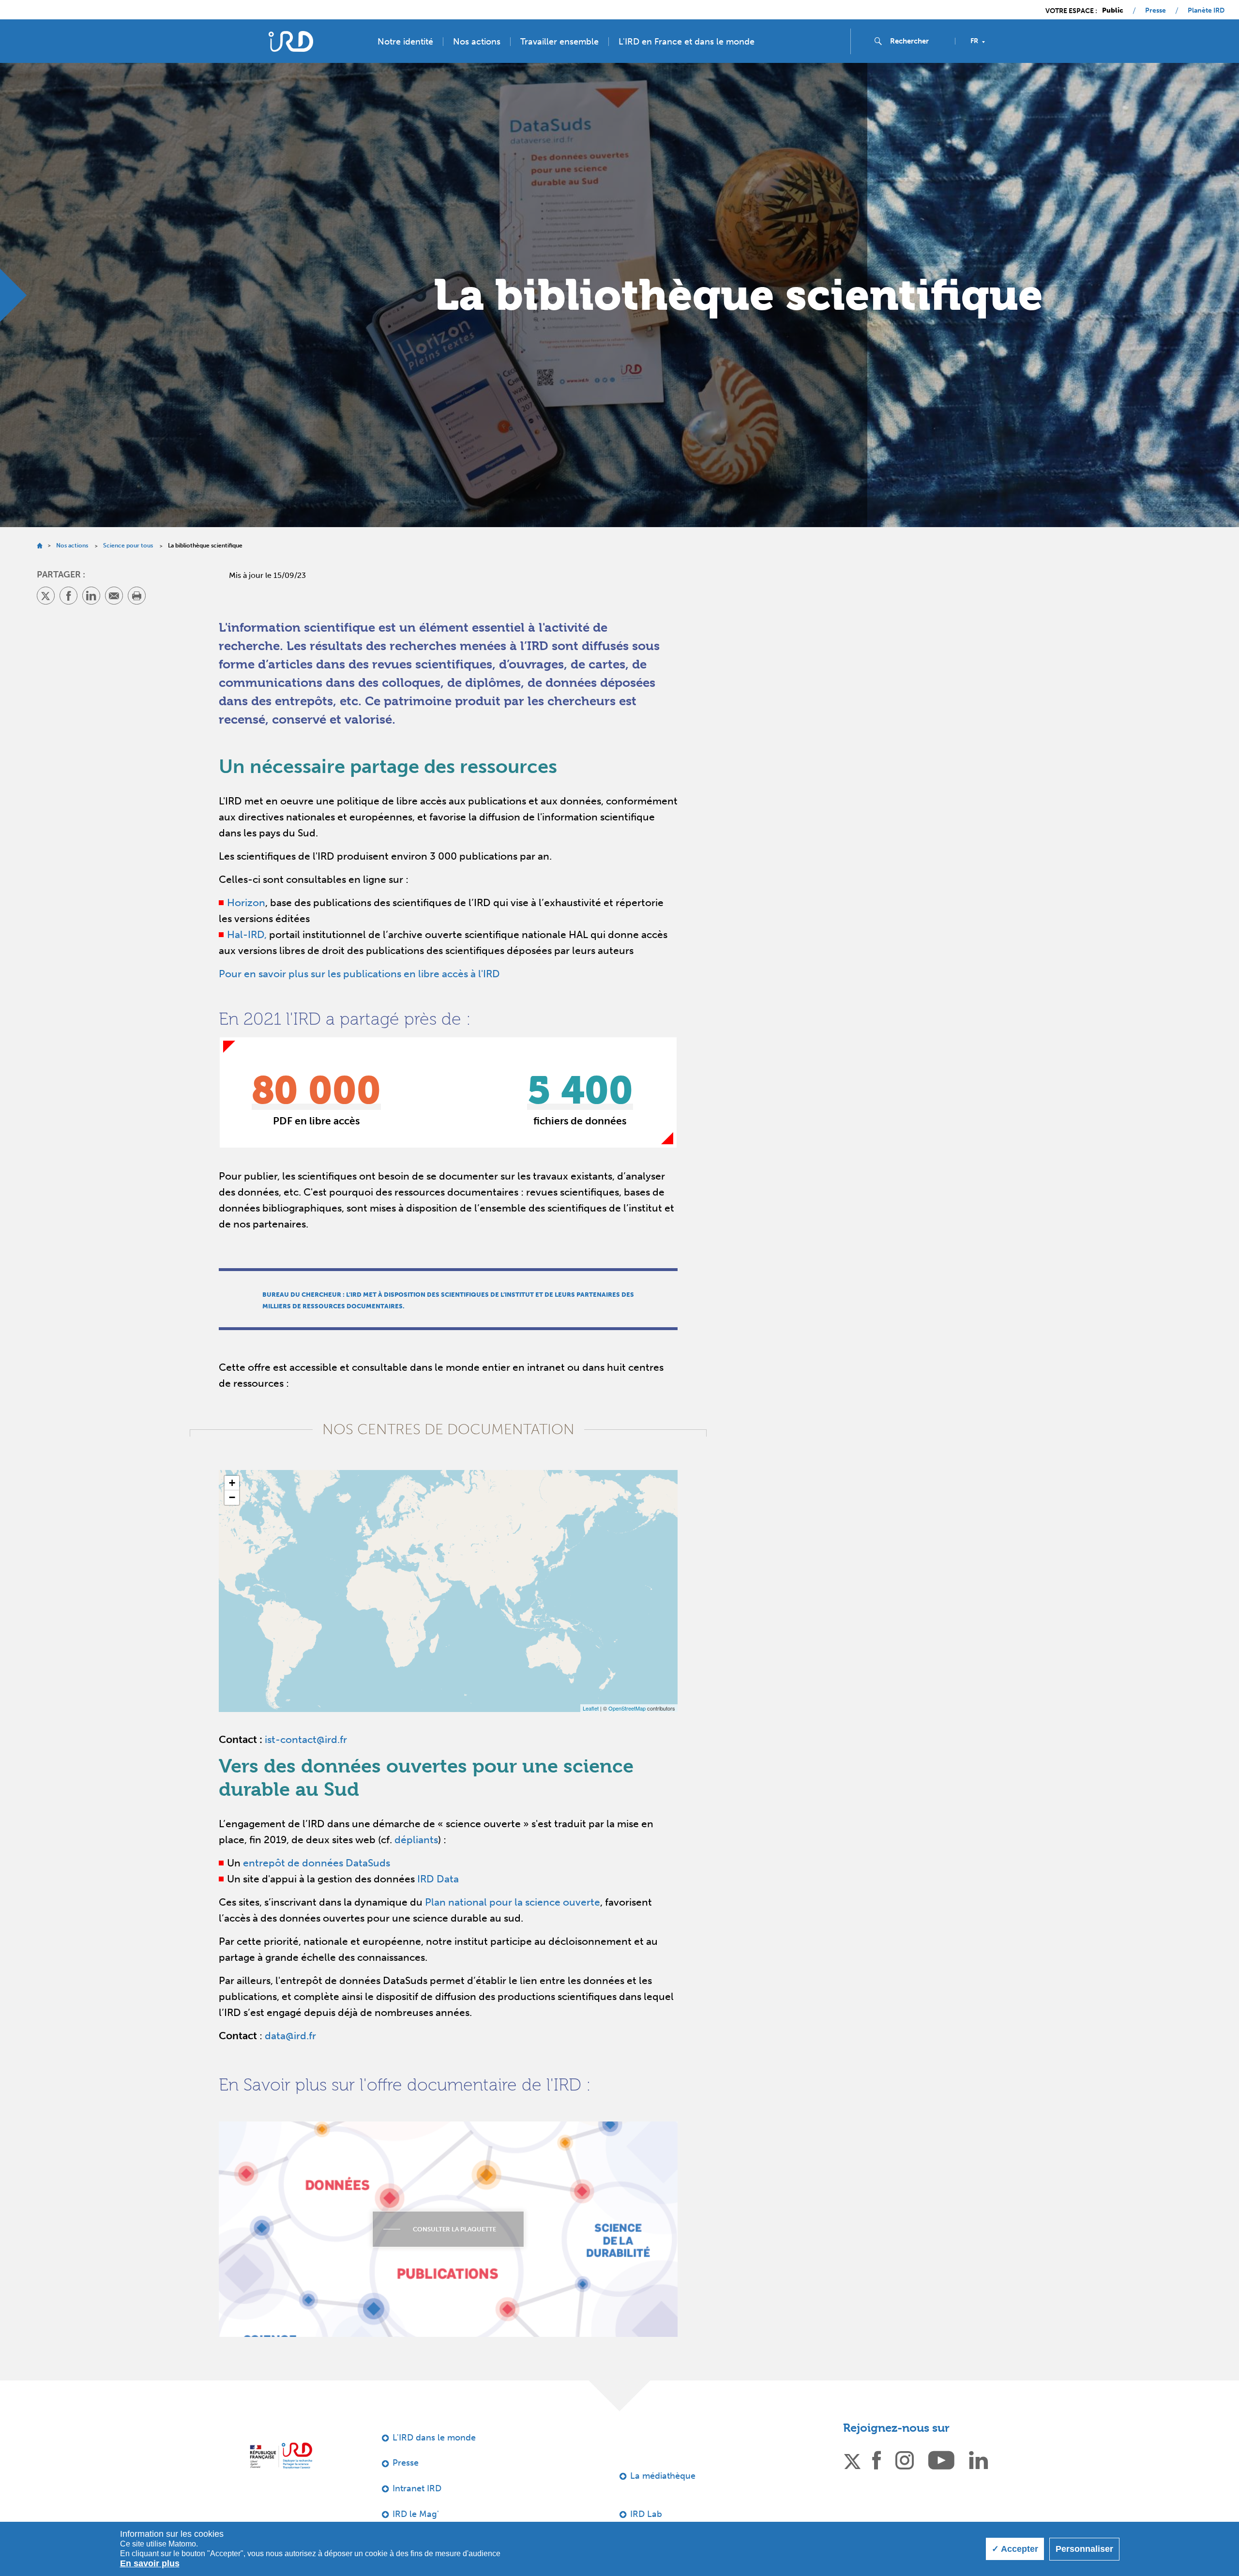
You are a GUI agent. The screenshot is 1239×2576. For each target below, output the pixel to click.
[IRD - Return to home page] (291, 41)
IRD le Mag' (416, 2514)
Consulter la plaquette (454, 2229)
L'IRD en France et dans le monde (687, 42)
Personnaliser (1084, 2549)
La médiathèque (663, 2476)
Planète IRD (1206, 11)
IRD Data (438, 1879)
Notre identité (405, 42)
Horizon (246, 902)
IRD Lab (646, 2514)
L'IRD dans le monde (434, 2438)
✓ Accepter (1015, 2549)
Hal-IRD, (247, 934)
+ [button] (232, 1483)
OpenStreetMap (627, 1708)
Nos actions (477, 42)
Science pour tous (128, 546)
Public (1113, 11)
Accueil (39, 546)
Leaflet (591, 1708)
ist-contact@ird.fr (306, 1739)
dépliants (416, 1840)
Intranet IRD (417, 2488)
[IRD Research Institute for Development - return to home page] (281, 2456)
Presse (1156, 11)
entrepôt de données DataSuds (317, 1863)
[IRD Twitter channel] (852, 2460)
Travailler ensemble (559, 42)
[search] (919, 41)
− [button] (232, 1497)
